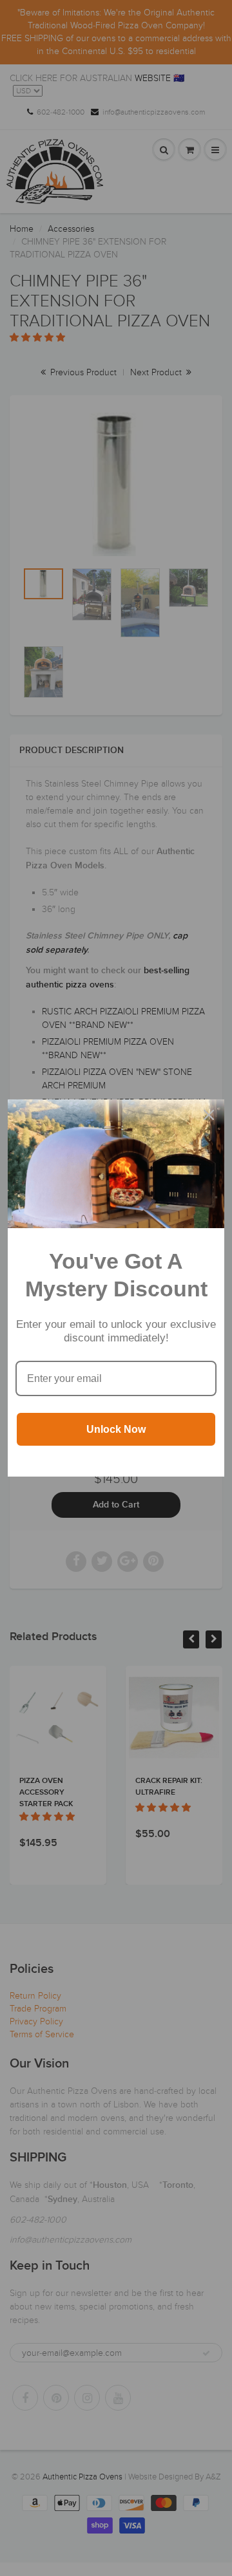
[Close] (209, 1115)
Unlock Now (116, 1429)
